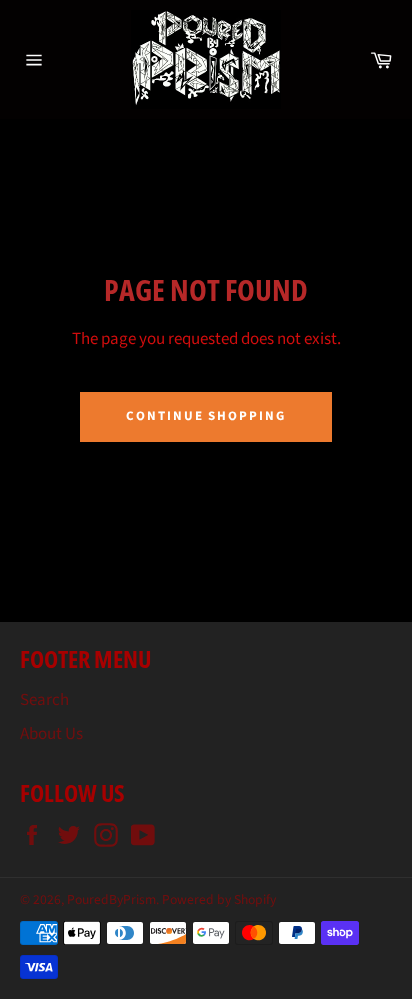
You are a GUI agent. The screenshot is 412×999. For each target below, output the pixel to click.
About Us (51, 734)
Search (44, 700)
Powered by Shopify (219, 899)
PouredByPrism (111, 899)
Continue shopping (206, 416)
